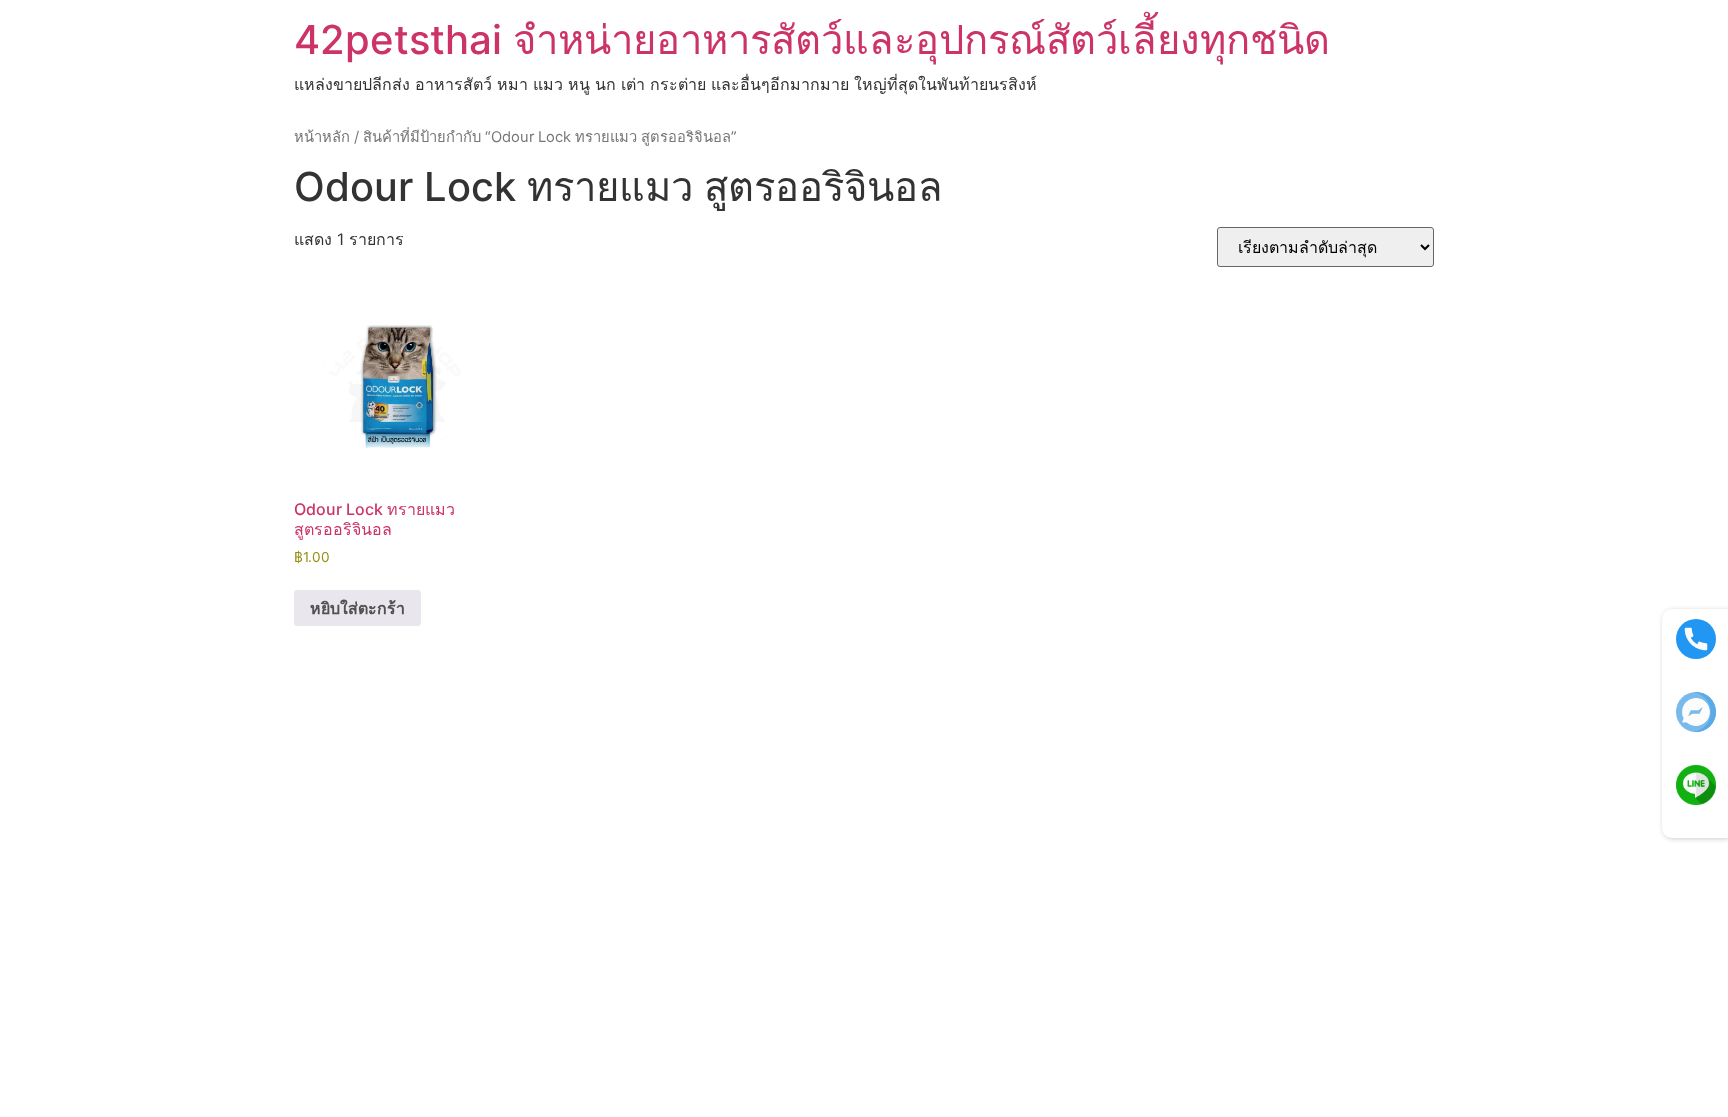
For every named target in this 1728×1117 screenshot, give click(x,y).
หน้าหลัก (322, 137)
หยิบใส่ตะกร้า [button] (357, 608)
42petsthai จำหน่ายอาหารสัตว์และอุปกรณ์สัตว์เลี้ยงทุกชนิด (812, 39)
